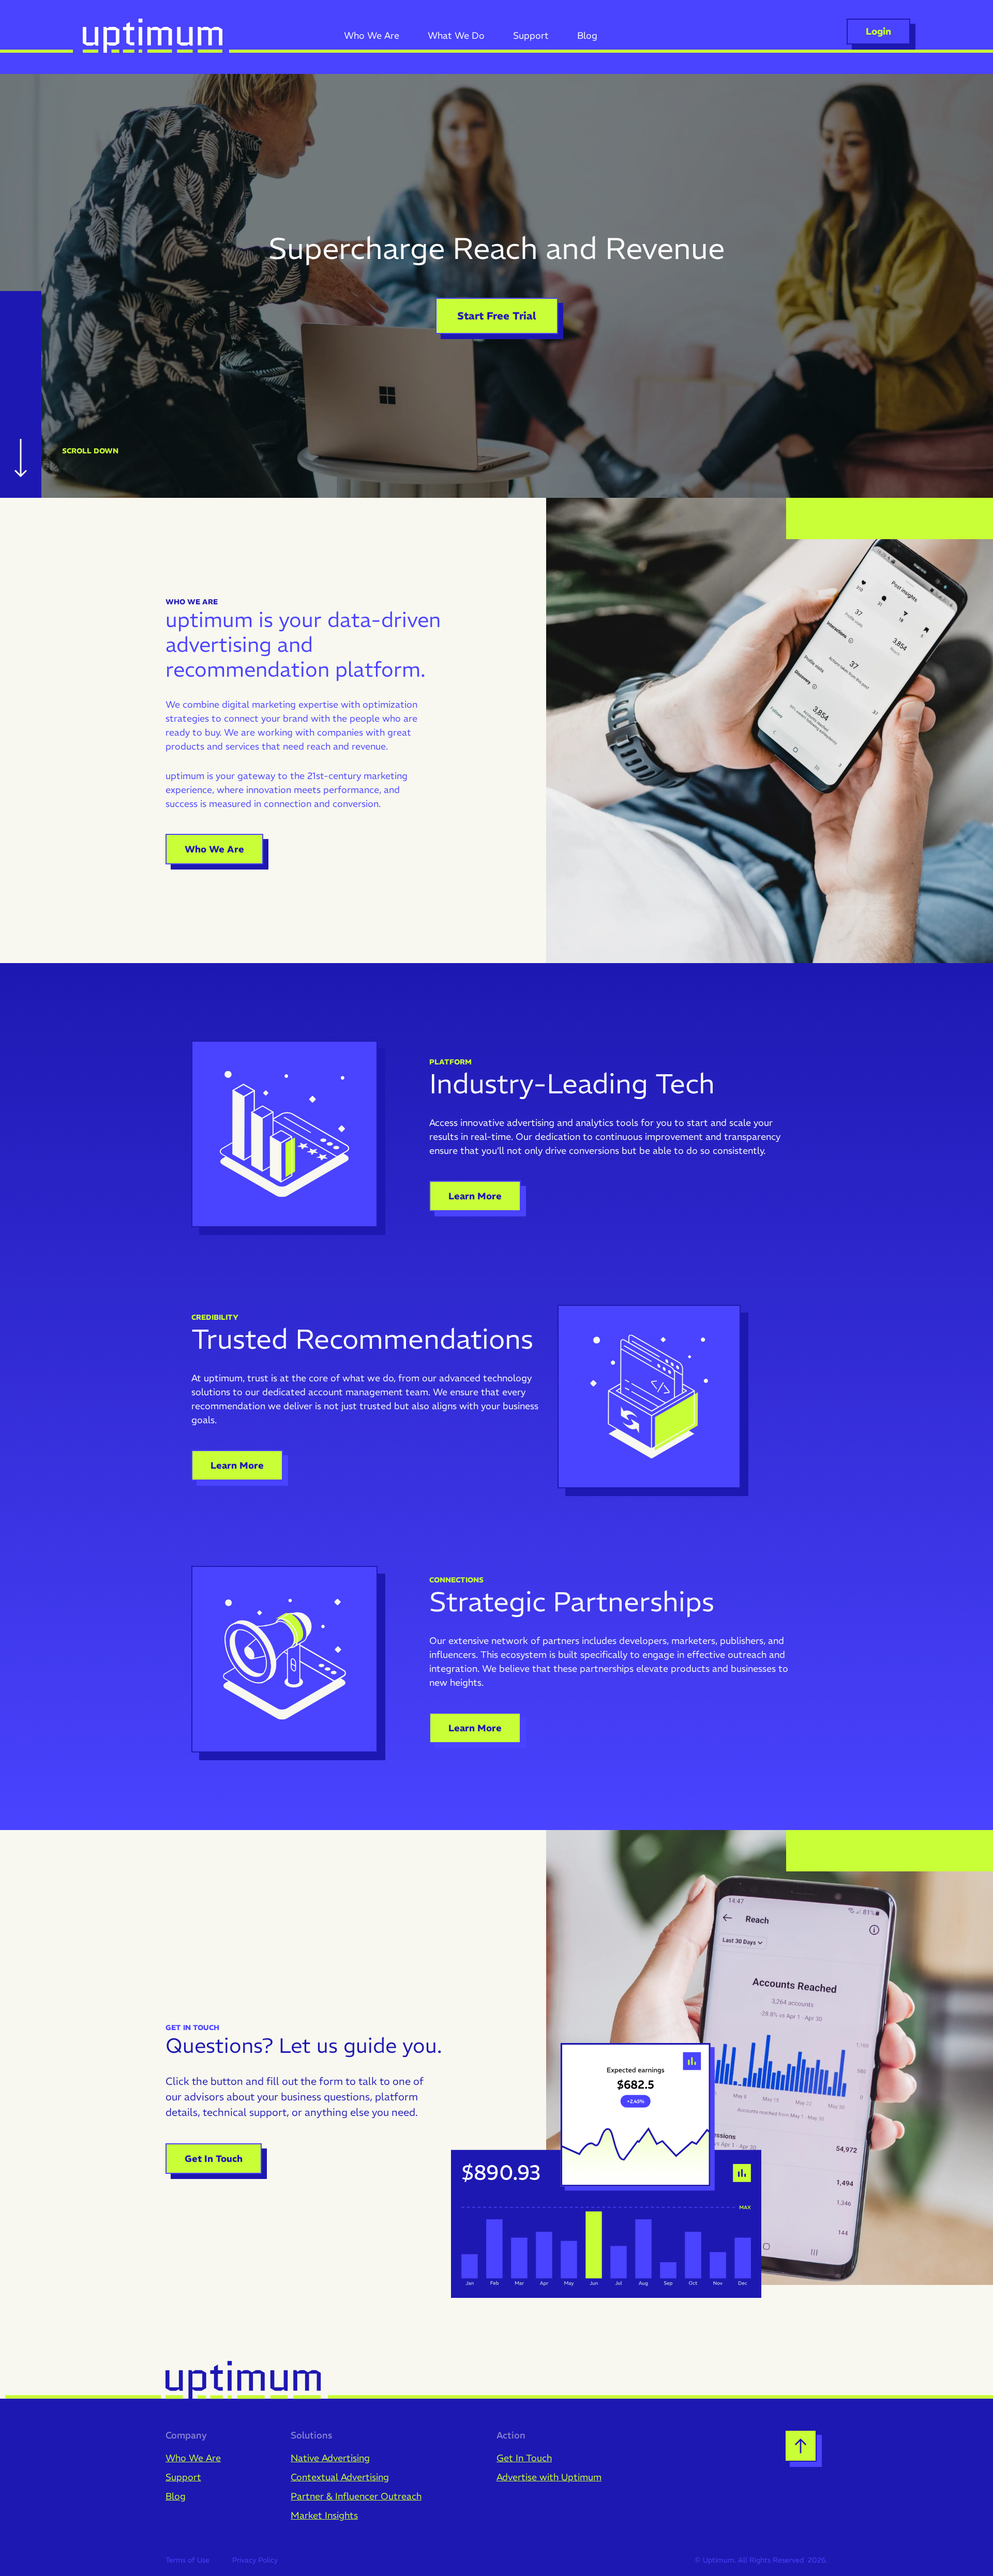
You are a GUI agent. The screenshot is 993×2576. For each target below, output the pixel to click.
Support (183, 2477)
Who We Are (214, 849)
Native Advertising (330, 2458)
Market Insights (324, 2515)
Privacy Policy (255, 2560)
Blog (176, 2496)
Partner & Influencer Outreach (356, 2496)
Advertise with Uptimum (549, 2477)
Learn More (475, 1196)
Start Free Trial (497, 316)
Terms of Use (187, 2560)
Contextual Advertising (340, 2477)
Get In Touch (214, 2159)
